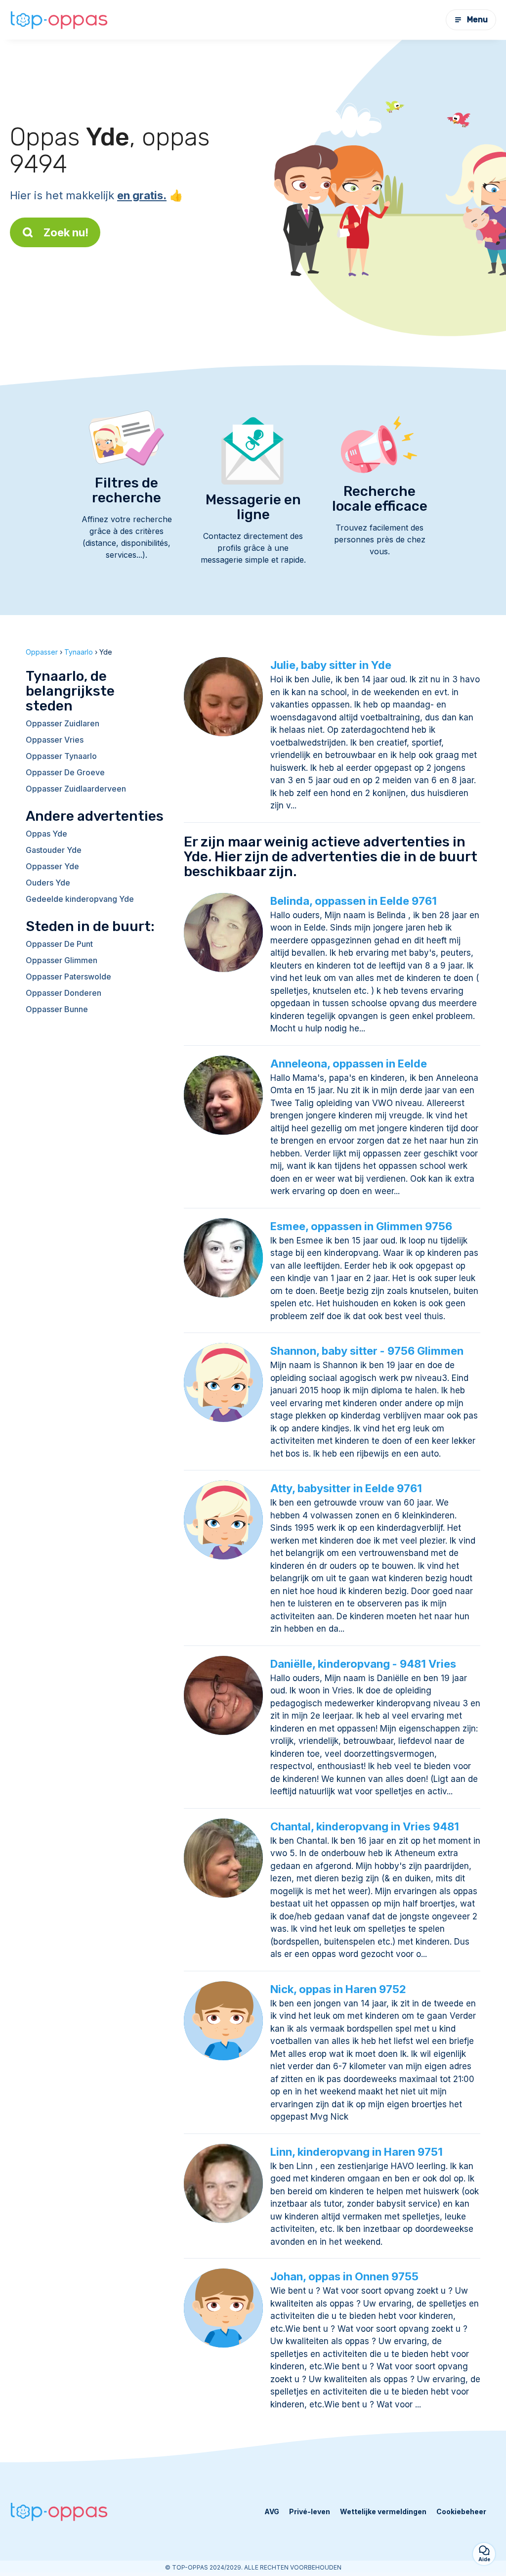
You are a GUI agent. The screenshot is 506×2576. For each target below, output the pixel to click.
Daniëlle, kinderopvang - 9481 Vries (363, 1664)
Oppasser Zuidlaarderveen (76, 789)
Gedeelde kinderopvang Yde (80, 899)
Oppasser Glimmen (62, 960)
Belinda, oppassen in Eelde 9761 (354, 901)
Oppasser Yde (52, 866)
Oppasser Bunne (57, 1009)
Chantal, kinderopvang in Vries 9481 (365, 1826)
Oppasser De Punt (59, 944)
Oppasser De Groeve (65, 772)
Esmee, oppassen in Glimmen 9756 (361, 1226)
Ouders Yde (48, 883)
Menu (477, 20)
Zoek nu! (66, 232)
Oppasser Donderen (63, 993)
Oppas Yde (46, 834)
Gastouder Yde (54, 850)
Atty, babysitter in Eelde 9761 (346, 1488)
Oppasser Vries (55, 740)
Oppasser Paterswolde (68, 977)
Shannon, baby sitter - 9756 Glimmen (367, 1351)
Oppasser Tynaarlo (61, 756)
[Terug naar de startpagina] (59, 20)
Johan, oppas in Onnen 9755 (344, 2276)
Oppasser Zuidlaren (63, 723)
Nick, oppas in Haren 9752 (338, 1989)
